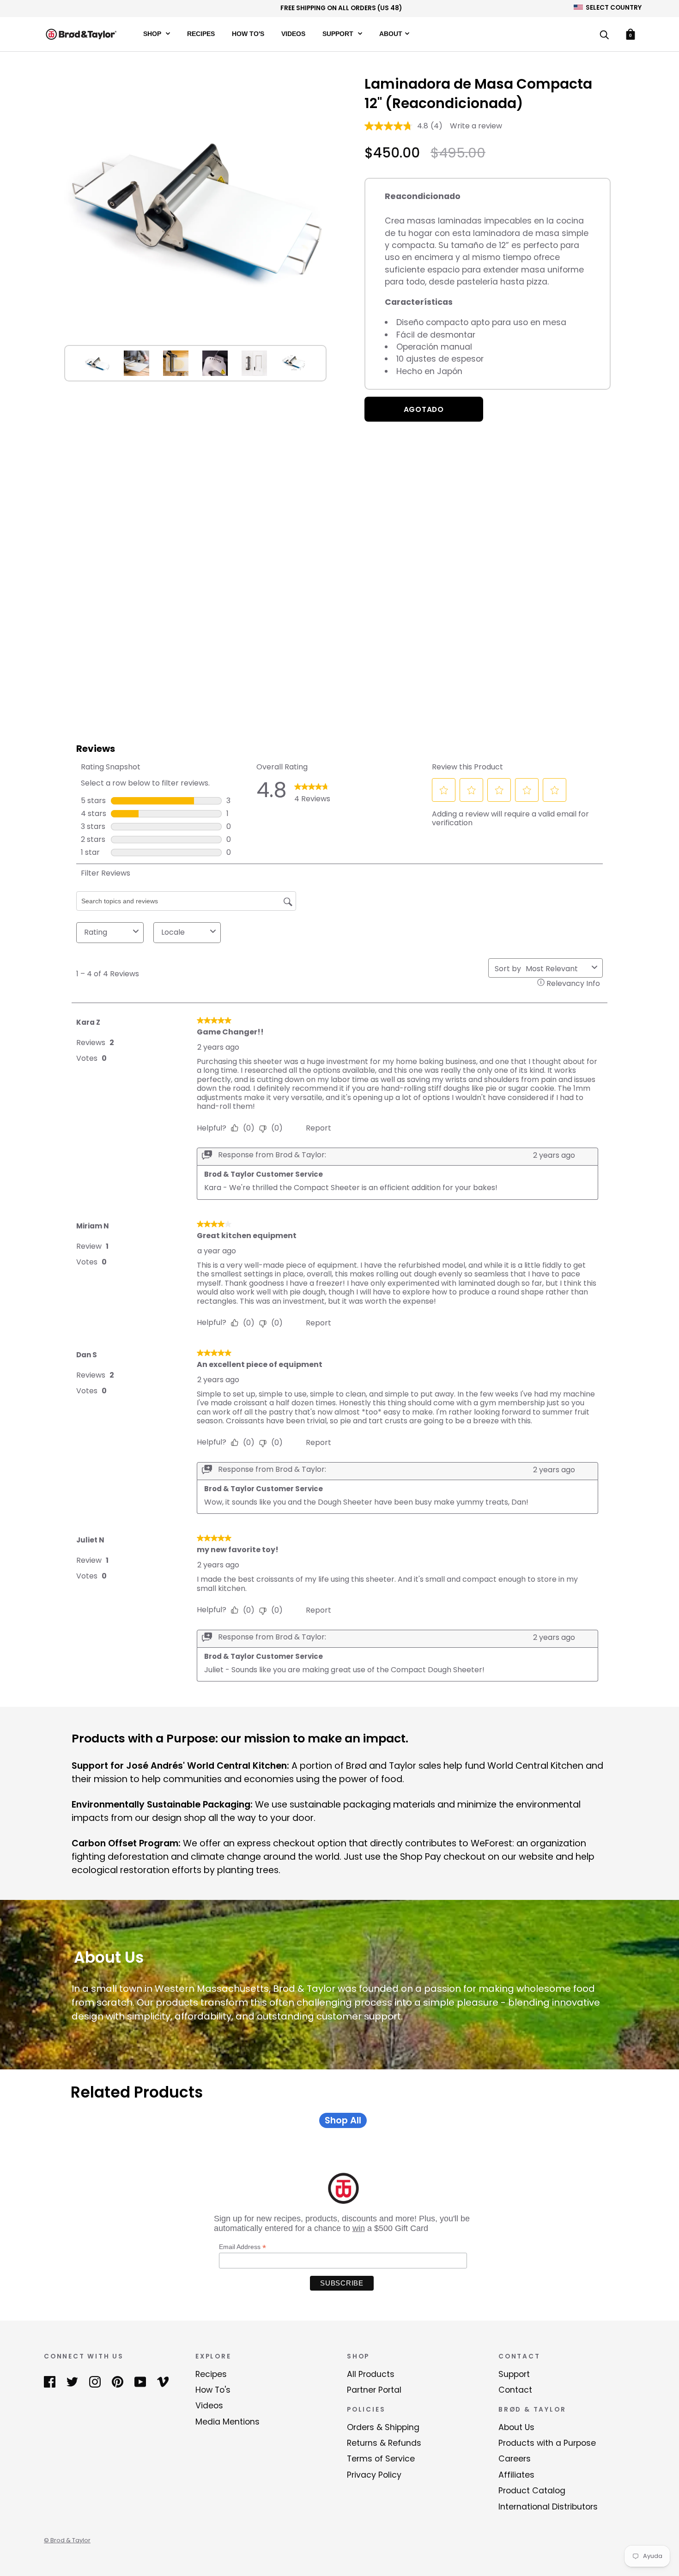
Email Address (242, 2247)
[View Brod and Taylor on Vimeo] (163, 2382)
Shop (153, 33)
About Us (516, 2427)
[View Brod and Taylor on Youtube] (140, 2382)
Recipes (201, 33)
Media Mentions (227, 2422)
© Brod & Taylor (67, 2540)
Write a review (476, 126)
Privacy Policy (374, 2475)
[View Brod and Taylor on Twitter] (72, 2382)
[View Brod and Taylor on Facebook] (50, 2382)
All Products (371, 2374)
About (391, 33)
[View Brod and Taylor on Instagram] (95, 2382)
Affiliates (516, 2475)
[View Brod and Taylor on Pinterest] (118, 2382)
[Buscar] (604, 35)
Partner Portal (374, 2390)
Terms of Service (381, 2459)
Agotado (424, 409)
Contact (515, 2390)
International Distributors (548, 2507)
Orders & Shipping (383, 2427)
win (359, 2228)
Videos (293, 33)
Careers (515, 2459)
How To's (248, 33)
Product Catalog (532, 2491)
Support (339, 33)
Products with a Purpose (547, 2443)
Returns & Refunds (384, 2443)
